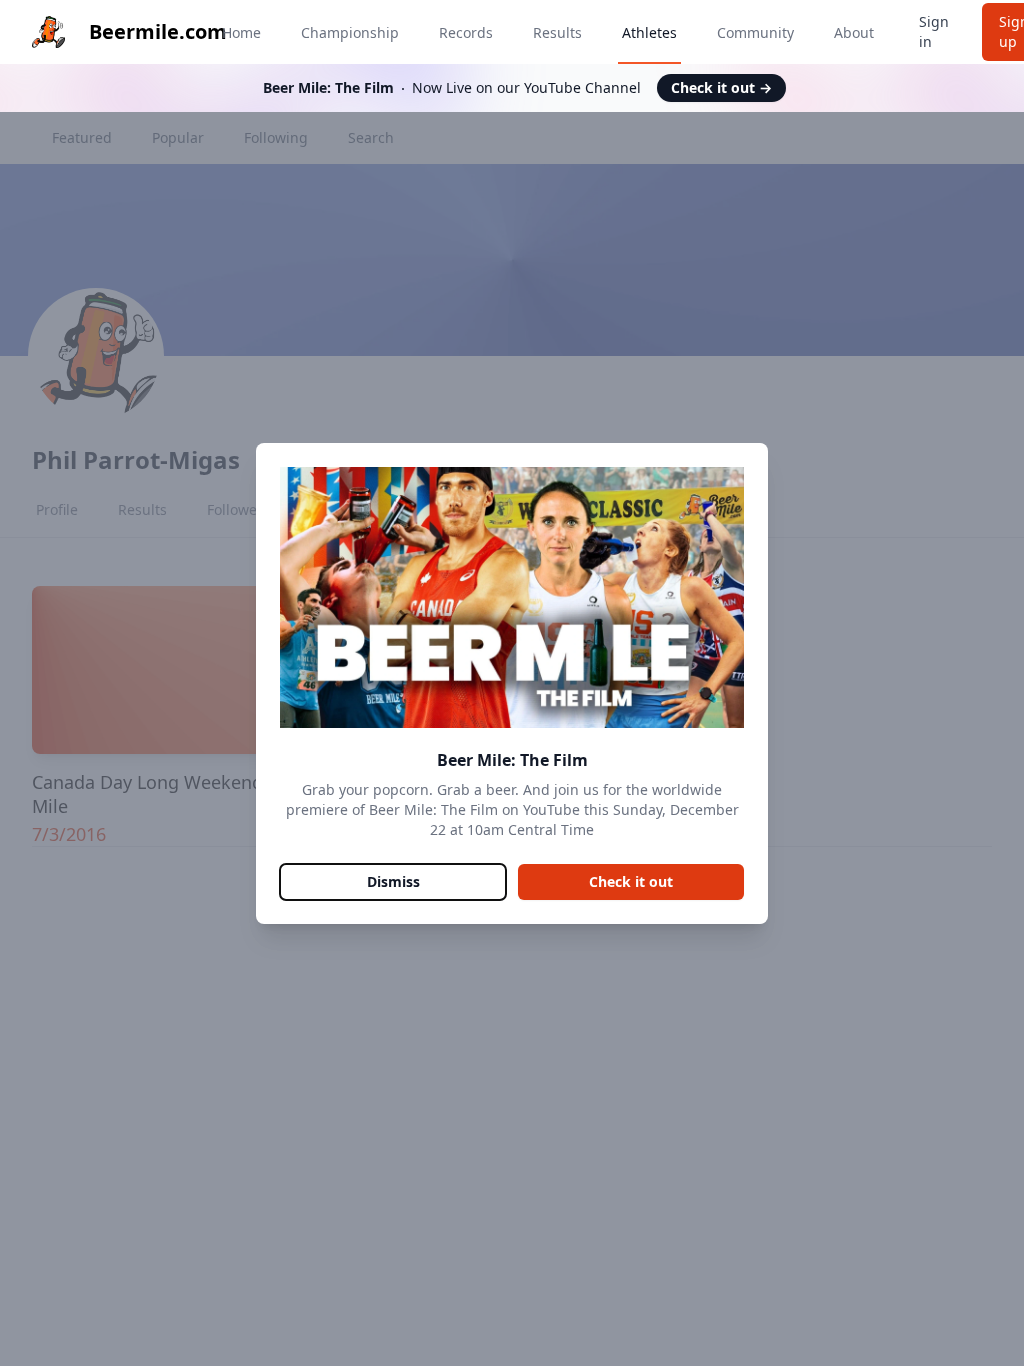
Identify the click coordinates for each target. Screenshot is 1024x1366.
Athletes (649, 32)
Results (557, 32)
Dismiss (393, 881)
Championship (350, 32)
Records (466, 32)
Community (755, 32)
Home (241, 32)
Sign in (934, 31)
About (854, 32)
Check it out (721, 87)
